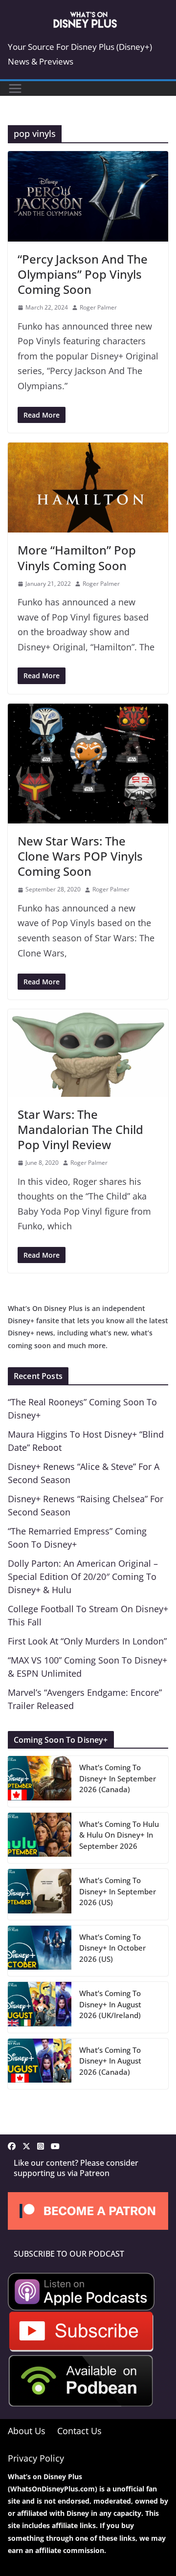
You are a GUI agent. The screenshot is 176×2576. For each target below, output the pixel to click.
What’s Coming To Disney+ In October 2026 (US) (112, 1948)
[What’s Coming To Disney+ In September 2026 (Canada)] (40, 1781)
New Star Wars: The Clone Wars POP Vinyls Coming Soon (80, 856)
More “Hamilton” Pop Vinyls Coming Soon (77, 557)
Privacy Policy (36, 2458)
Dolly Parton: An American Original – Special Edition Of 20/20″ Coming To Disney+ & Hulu (83, 1577)
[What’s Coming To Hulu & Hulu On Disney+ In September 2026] (40, 1838)
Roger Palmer (98, 307)
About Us (27, 2431)
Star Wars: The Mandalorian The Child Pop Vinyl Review (80, 1129)
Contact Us (79, 2431)
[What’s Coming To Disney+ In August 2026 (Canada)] (40, 2064)
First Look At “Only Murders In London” (87, 1641)
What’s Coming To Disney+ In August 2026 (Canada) (110, 2061)
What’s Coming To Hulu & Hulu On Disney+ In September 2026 (119, 1835)
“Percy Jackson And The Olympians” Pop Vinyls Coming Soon (83, 274)
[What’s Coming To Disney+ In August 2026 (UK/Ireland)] (40, 2007)
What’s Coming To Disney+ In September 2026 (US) (118, 1891)
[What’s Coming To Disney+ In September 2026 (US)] (40, 1894)
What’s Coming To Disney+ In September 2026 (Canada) (118, 1778)
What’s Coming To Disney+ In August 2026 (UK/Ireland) (110, 2004)
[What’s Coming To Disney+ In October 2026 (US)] (40, 1951)
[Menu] (15, 89)
